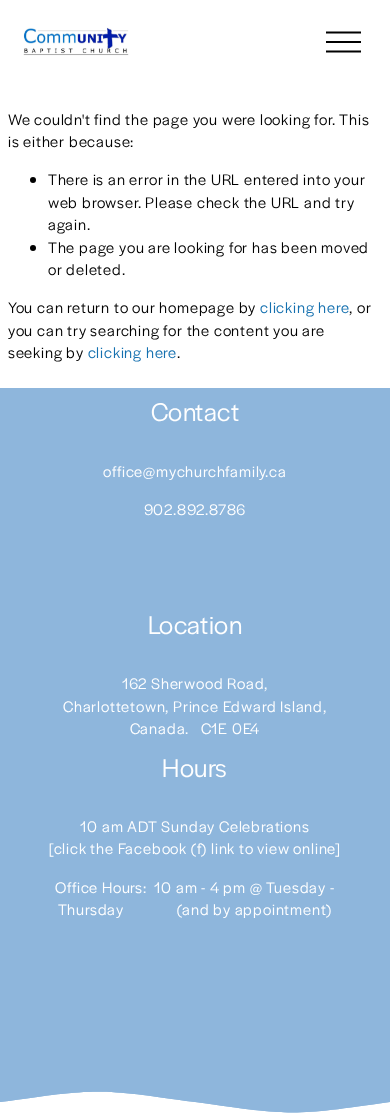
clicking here (304, 306)
